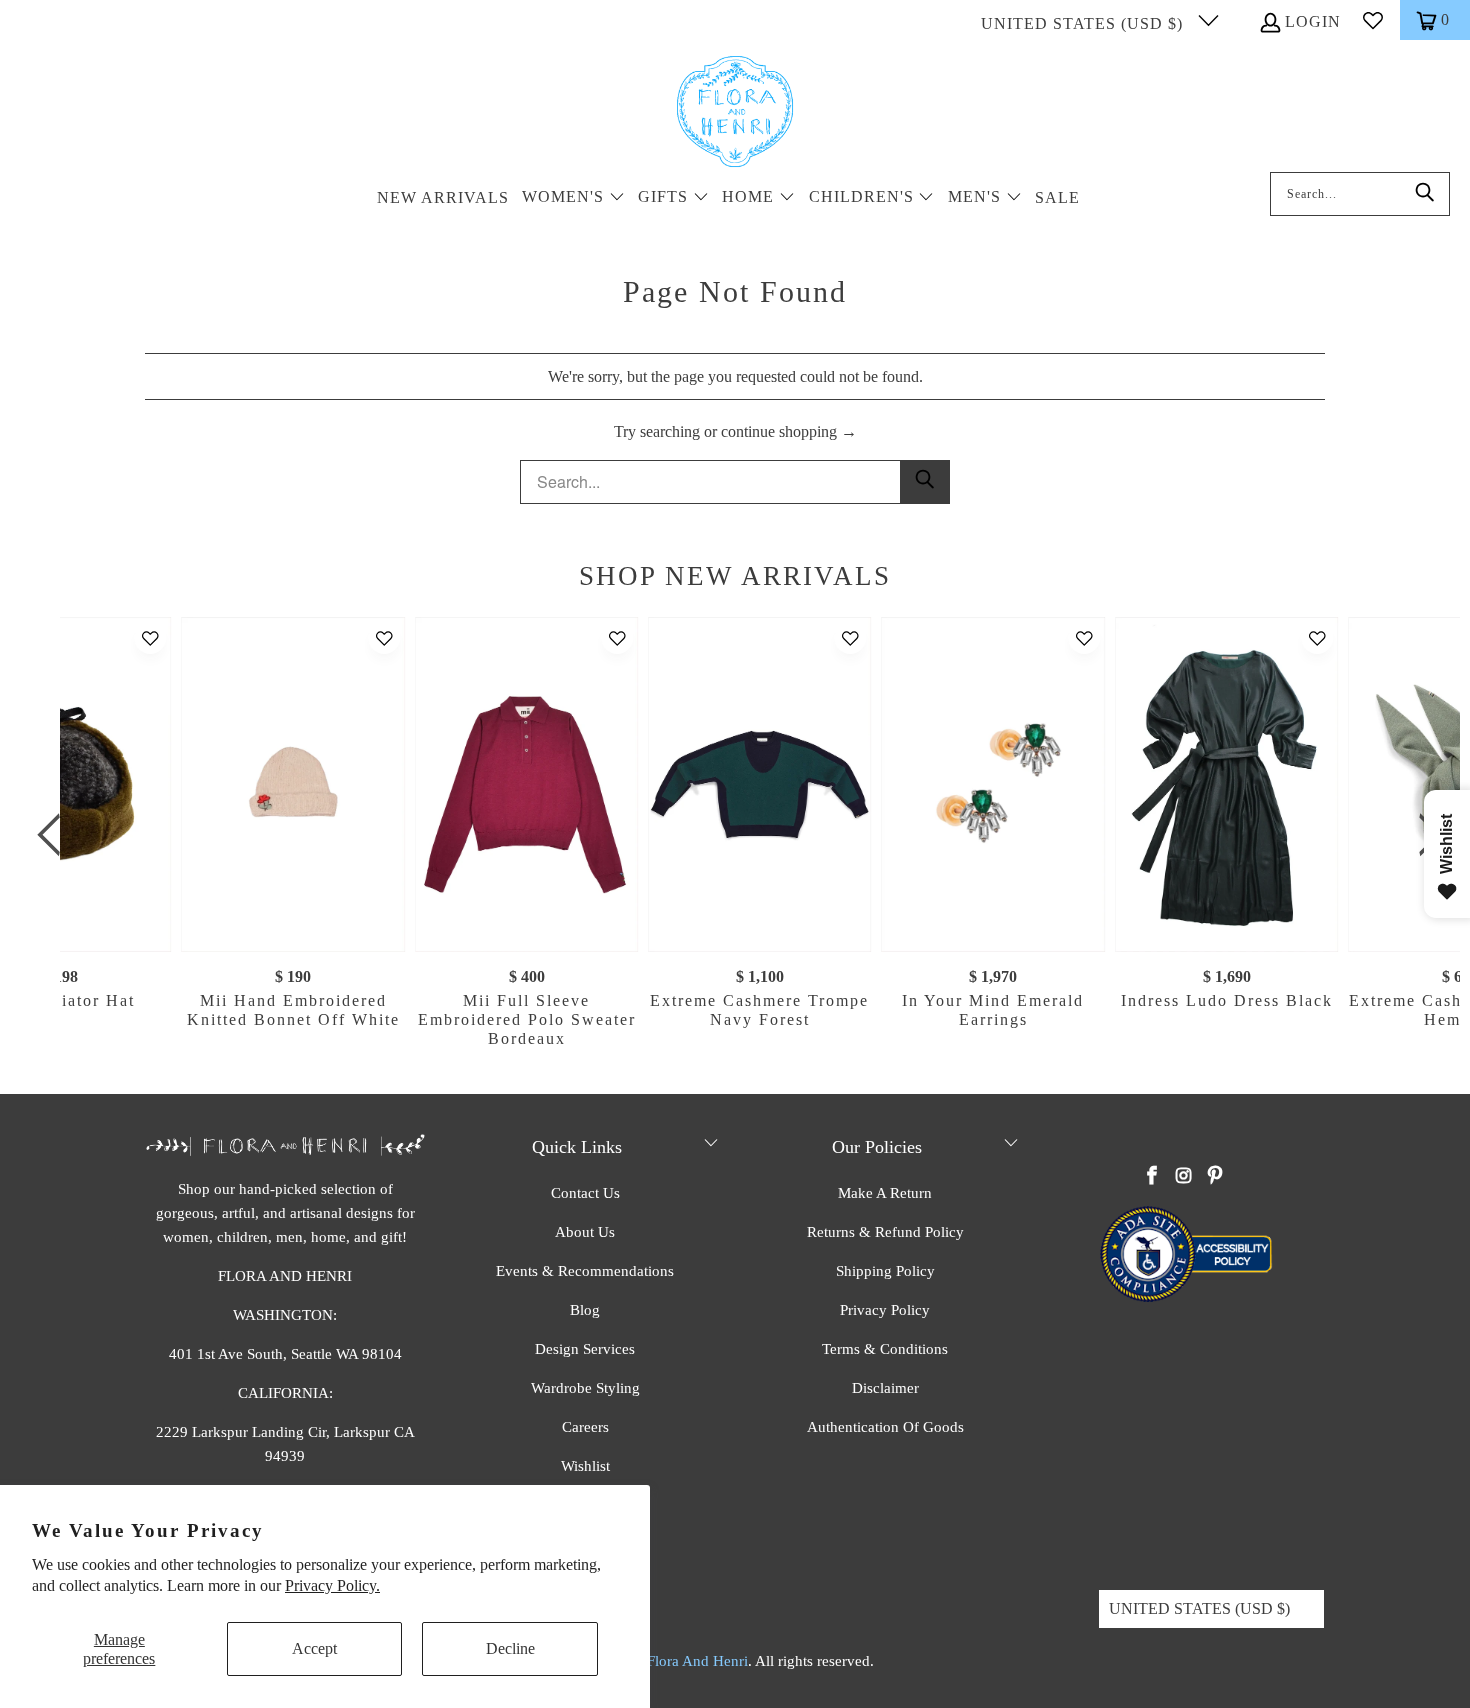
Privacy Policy (885, 1310)
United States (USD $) (1084, 23)
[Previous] (55, 835)
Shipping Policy (885, 1271)
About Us (585, 1232)
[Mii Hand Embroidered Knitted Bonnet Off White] (293, 784)
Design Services (585, 1349)
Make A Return (885, 1193)
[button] (573, 198)
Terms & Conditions (885, 1349)
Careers (585, 1427)
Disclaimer (885, 1388)
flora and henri (697, 1661)
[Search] (1425, 194)
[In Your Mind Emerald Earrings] (993, 784)
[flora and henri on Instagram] (1184, 1177)
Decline (510, 1648)
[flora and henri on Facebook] (1153, 1177)
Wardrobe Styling (585, 1388)
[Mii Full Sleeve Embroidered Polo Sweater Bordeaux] (526, 784)
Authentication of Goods (885, 1427)
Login (1313, 21)
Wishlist (585, 1466)
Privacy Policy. (332, 1585)
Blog (585, 1310)
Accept (314, 1648)
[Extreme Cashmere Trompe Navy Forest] (759, 784)
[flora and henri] (735, 113)
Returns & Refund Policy (885, 1232)
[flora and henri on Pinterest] (1215, 1177)
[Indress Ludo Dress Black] (1226, 784)
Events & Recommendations (585, 1271)
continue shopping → (789, 431)
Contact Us (585, 1193)
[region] (740, 835)
